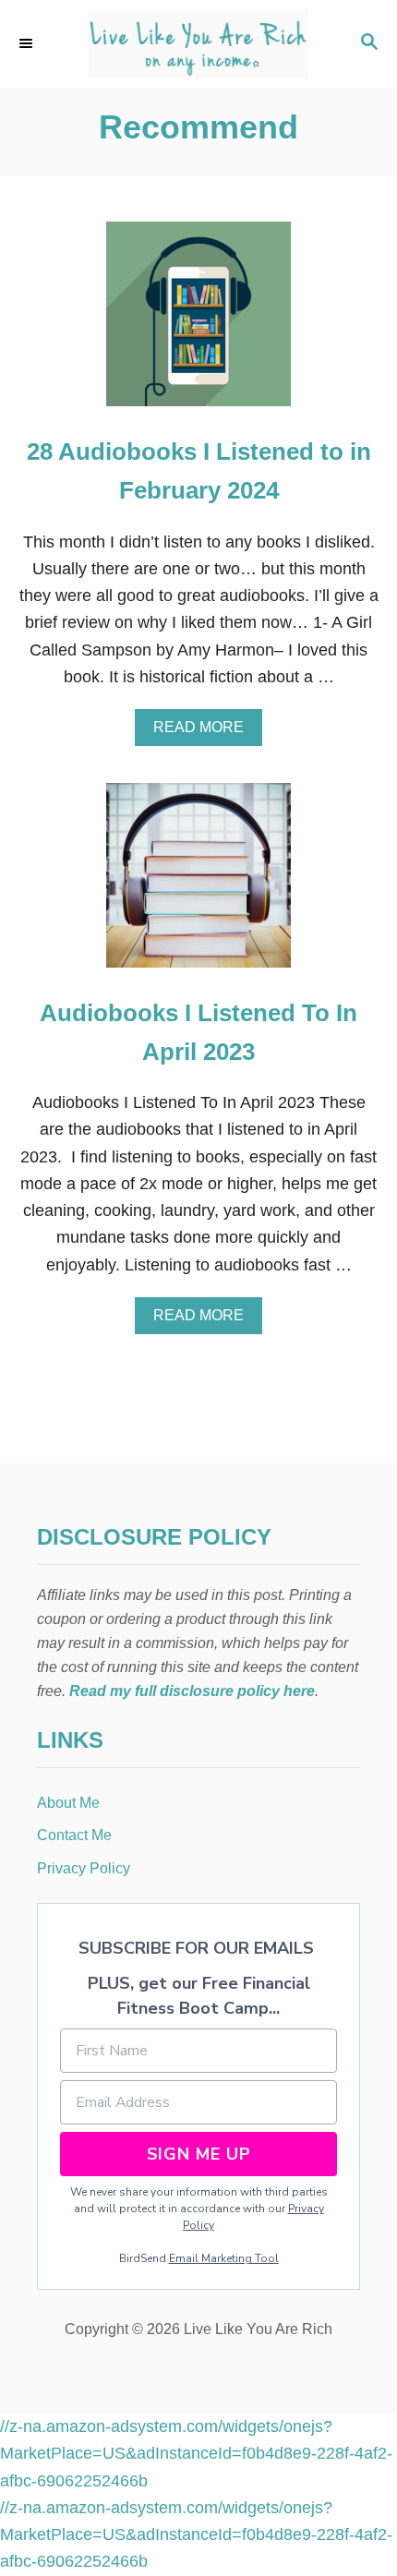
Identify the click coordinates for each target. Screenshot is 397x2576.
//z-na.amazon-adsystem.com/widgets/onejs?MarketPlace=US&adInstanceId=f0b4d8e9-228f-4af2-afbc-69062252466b (196, 2454)
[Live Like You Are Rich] (198, 44)
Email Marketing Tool (224, 2258)
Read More (204, 732)
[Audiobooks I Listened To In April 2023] (198, 884)
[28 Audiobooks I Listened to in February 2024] (198, 322)
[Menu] (28, 43)
